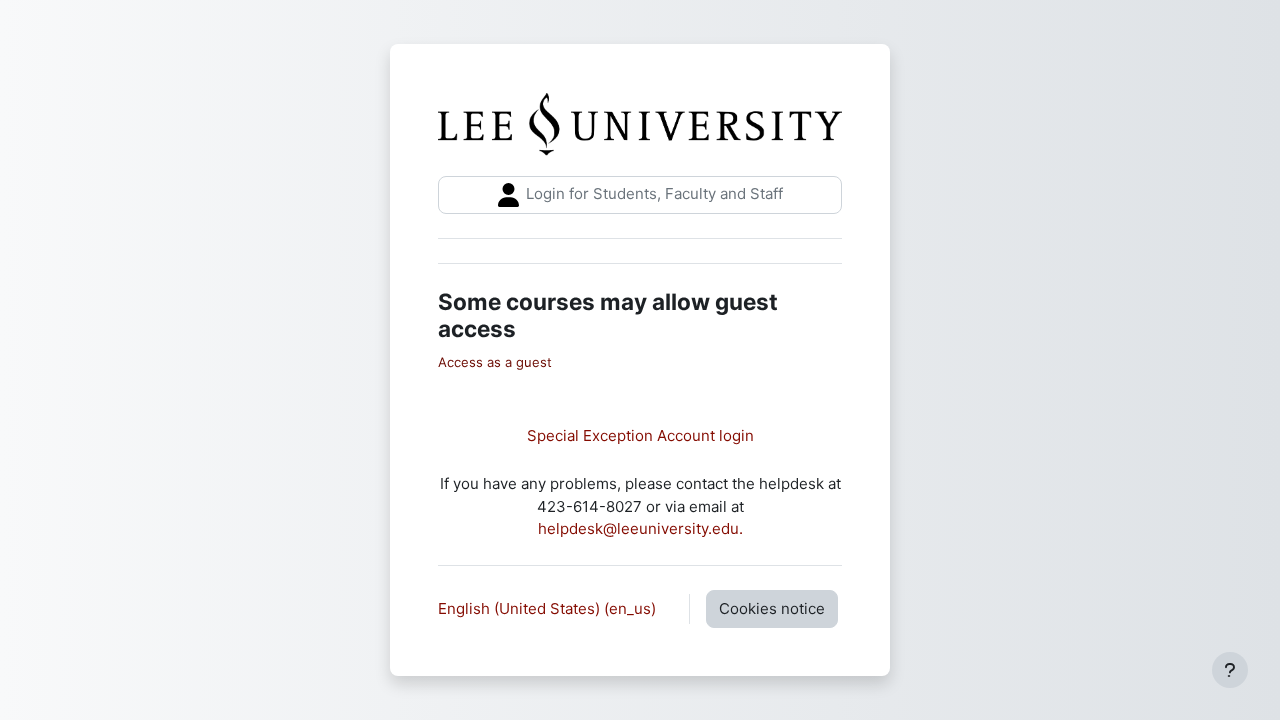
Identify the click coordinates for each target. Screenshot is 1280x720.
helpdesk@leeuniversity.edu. (640, 528)
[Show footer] (1230, 670)
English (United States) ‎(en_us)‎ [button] (549, 608)
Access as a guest (495, 362)
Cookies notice (772, 608)
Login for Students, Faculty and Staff (652, 193)
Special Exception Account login (640, 435)
